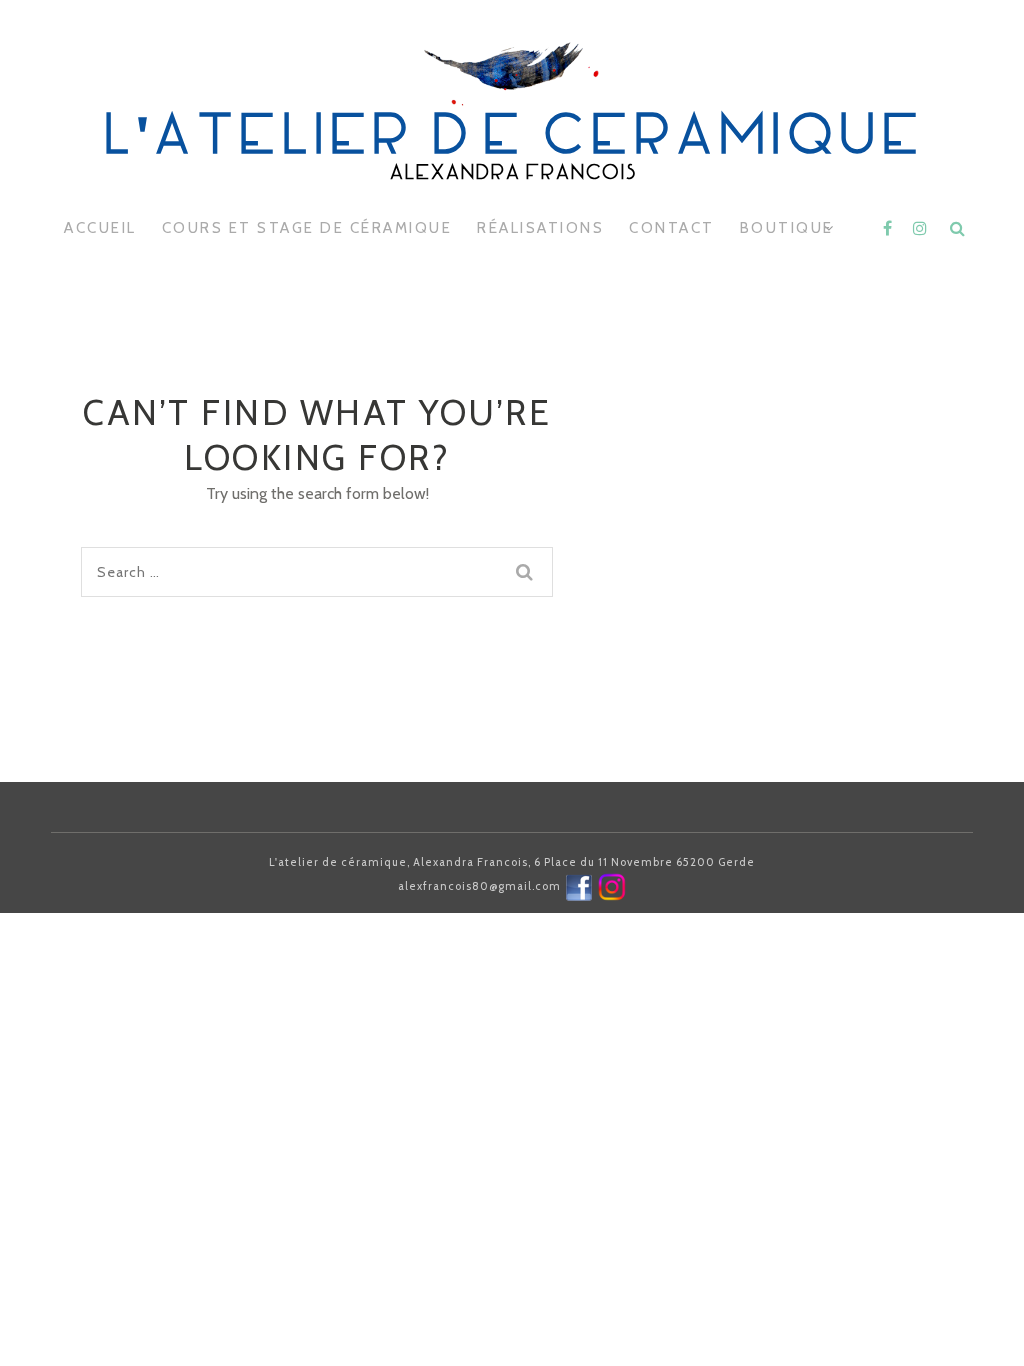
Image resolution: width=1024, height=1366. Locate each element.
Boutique (787, 228)
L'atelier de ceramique (512, 140)
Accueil (100, 228)
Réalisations (540, 228)
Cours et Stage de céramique (307, 228)
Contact (672, 228)
